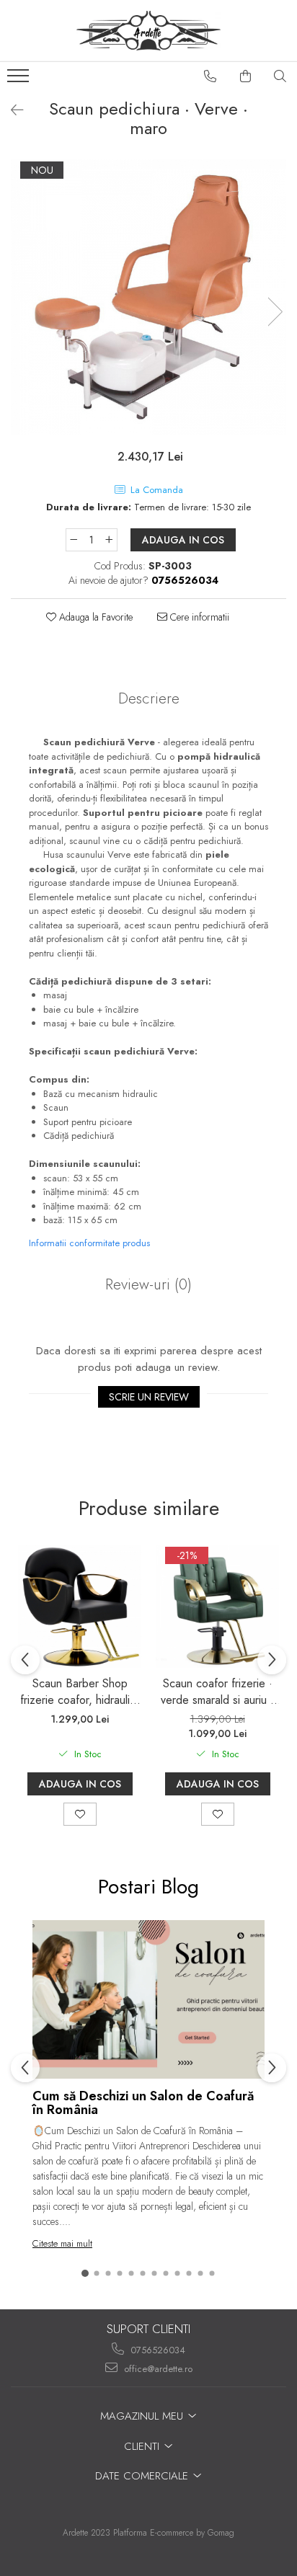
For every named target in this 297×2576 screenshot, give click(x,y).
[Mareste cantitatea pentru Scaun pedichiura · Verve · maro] (110, 540)
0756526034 (156, 2350)
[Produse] (20, 80)
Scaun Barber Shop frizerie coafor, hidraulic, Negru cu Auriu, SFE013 (80, 1692)
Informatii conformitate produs (89, 1243)
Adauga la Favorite (94, 617)
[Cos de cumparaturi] (246, 76)
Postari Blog (148, 1887)
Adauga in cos (183, 540)
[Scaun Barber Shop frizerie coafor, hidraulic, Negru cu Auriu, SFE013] (80, 1606)
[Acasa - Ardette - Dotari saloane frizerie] (148, 31)
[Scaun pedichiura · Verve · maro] (148, 297)
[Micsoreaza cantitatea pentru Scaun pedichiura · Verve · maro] (74, 540)
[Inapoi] (11, 111)
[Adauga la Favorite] (80, 1814)
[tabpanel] (148, 297)
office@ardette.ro (157, 2369)
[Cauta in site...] (280, 76)
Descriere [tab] (149, 698)
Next (275, 312)
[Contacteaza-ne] (210, 76)
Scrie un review (149, 1397)
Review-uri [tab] (148, 1284)
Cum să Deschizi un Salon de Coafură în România (143, 2103)
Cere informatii (198, 617)
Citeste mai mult (62, 2243)
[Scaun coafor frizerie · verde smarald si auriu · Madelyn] (217, 1606)
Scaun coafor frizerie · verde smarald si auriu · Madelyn (217, 1692)
